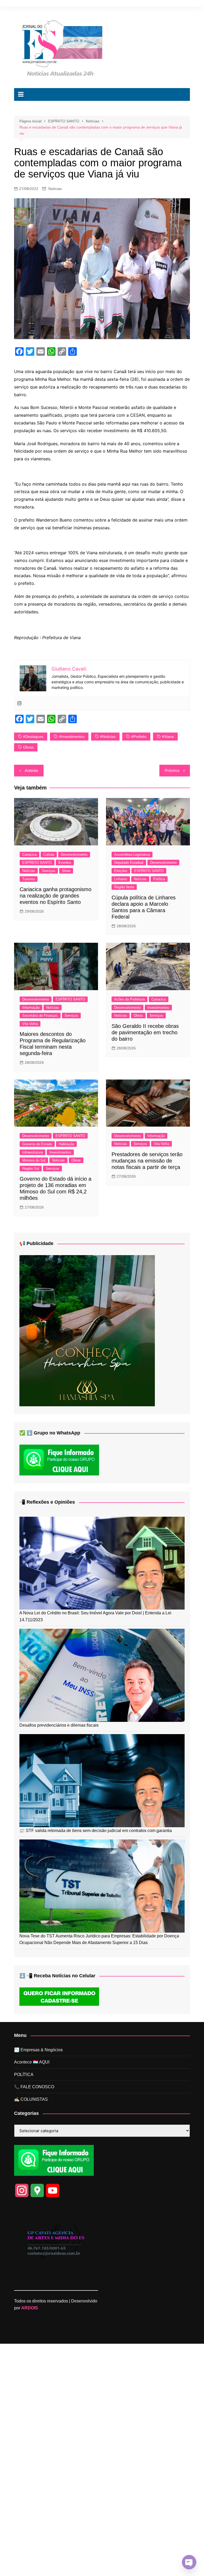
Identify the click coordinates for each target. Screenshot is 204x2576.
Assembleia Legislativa (132, 855)
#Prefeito (139, 737)
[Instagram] (19, 704)
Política (159, 879)
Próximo (172, 770)
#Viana (168, 737)
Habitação (66, 1144)
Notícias (55, 189)
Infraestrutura (33, 1152)
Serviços (48, 871)
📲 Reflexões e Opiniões (47, 1502)
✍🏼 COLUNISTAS (31, 2099)
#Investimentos (72, 737)
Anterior (31, 770)
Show (66, 871)
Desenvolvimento (74, 855)
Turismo (29, 879)
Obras (28, 747)
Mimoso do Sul (34, 1160)
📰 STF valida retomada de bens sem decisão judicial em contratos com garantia (96, 1831)
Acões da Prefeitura (129, 999)
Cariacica (29, 855)
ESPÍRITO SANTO (37, 863)
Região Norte (124, 887)
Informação (31, 1008)
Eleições (121, 871)
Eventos (65, 863)
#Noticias (108, 737)
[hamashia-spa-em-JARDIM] (87, 1330)
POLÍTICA (24, 2075)
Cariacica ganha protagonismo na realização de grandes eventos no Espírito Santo (56, 896)
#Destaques (33, 737)
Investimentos (158, 1008)
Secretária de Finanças (40, 1016)
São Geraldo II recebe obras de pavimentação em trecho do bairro (145, 1032)
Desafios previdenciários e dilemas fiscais (59, 1725)
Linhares (121, 879)
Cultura (49, 855)
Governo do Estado (37, 1144)
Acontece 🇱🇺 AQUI (32, 2062)
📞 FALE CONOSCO (34, 2087)
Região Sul (31, 1169)
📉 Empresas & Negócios (38, 2050)
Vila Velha (30, 1024)
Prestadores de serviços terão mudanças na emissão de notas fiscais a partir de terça (147, 1161)
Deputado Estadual (129, 863)
